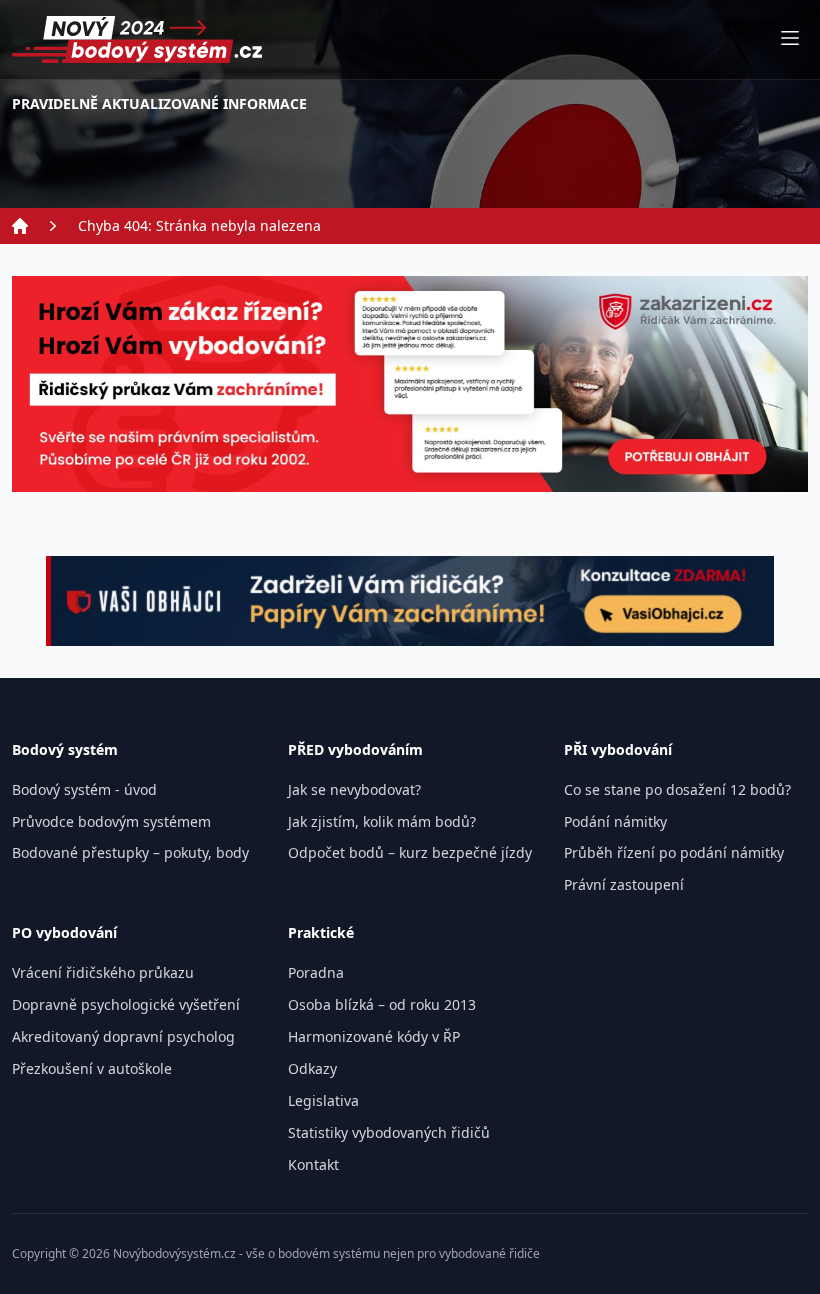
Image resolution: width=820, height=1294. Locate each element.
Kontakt (313, 1165)
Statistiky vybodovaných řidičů (389, 1133)
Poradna (316, 973)
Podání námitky (615, 822)
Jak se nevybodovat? (354, 790)
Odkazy (312, 1069)
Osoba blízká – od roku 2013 (382, 1005)
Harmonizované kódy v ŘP (374, 1037)
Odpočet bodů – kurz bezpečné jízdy (410, 853)
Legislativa (323, 1101)
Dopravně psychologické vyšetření (126, 1005)
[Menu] (790, 39)
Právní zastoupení (624, 885)
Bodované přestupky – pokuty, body (130, 853)
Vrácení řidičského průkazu (103, 973)
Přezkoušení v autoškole (92, 1069)
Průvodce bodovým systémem (111, 822)
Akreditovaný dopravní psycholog (123, 1037)
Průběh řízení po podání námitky (674, 853)
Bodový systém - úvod (84, 790)
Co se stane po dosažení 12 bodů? (677, 790)
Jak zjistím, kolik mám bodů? (382, 822)
